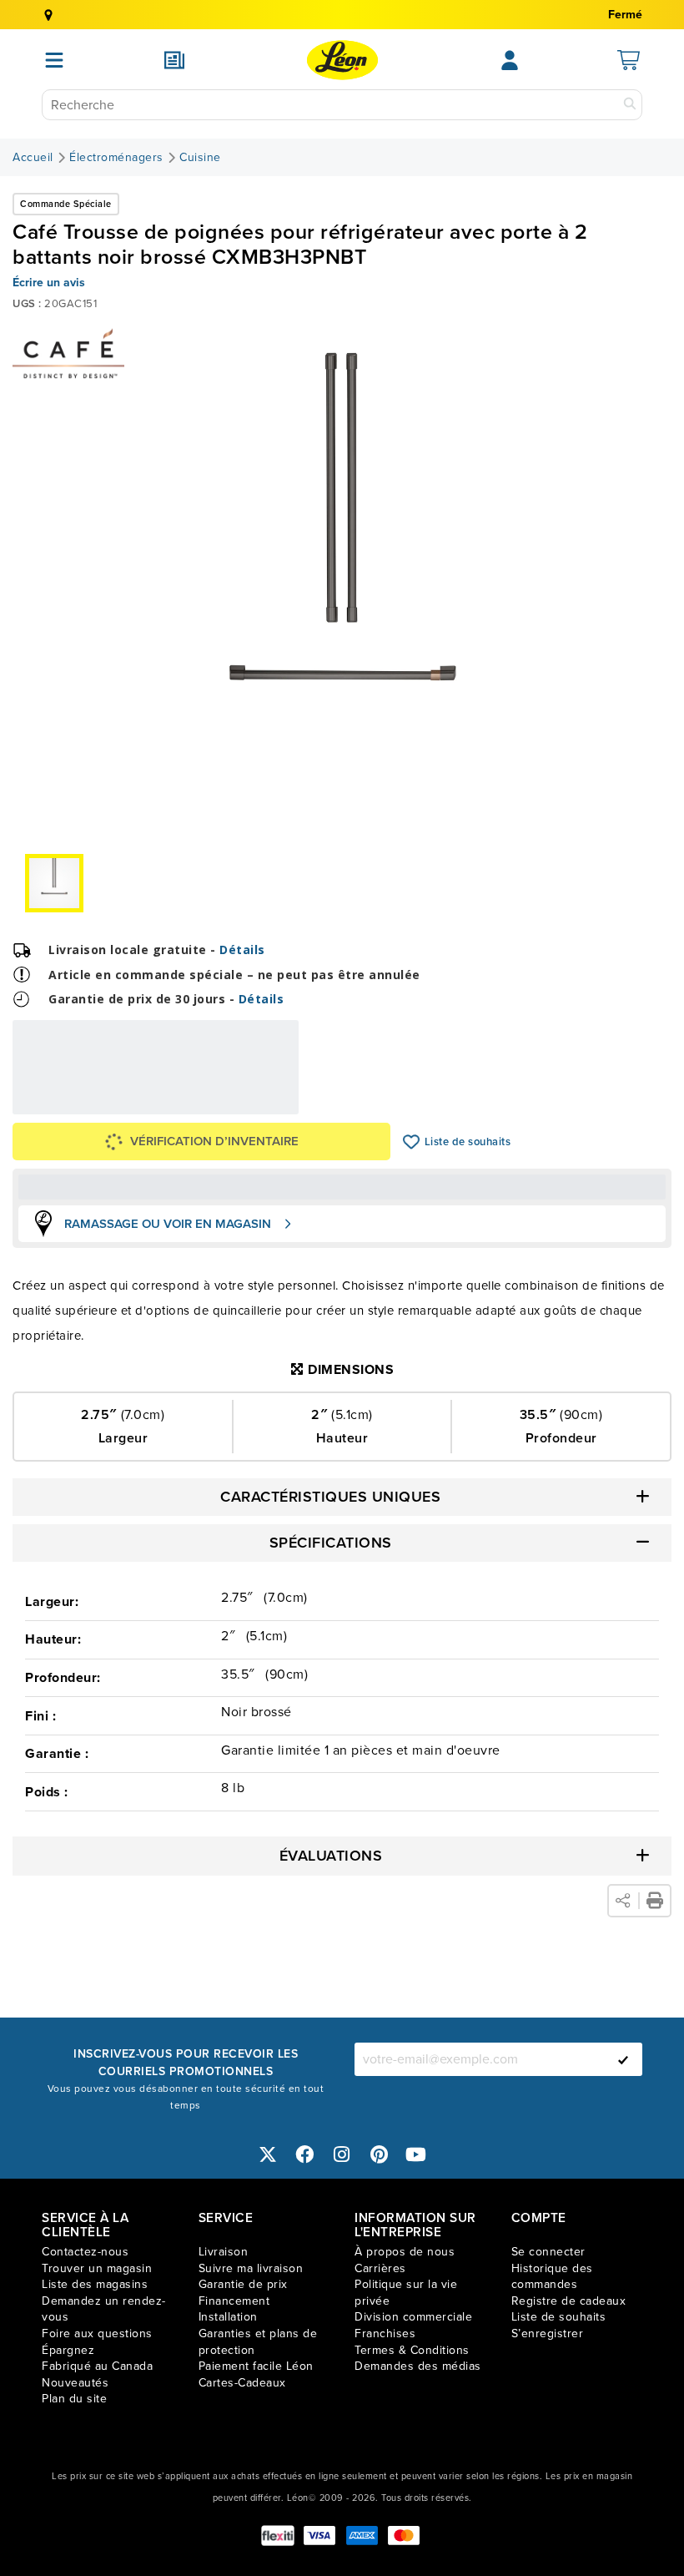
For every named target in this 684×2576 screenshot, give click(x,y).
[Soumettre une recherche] (630, 105)
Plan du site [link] (74, 2399)
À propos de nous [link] (405, 2252)
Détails (242, 950)
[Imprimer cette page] (655, 1901)
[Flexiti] (278, 2536)
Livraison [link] (224, 2252)
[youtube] (416, 2154)
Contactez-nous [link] (85, 2252)
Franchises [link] (385, 2334)
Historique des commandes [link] (552, 2277)
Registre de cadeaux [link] (569, 2301)
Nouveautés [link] (75, 2383)
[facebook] (305, 2154)
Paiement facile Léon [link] (256, 2366)
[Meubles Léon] (342, 60)
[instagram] (342, 2154)
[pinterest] (380, 2154)
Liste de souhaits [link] (559, 2317)
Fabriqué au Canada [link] (97, 2366)
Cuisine (200, 158)
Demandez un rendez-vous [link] (104, 2309)
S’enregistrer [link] (548, 2334)
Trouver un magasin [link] (97, 2268)
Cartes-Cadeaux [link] (242, 2383)
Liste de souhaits (412, 1142)
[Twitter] (268, 2154)
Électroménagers (116, 158)
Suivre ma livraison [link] (251, 2268)
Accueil (33, 158)
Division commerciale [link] (413, 2317)
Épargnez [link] (68, 2350)
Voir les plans (243, 1103)
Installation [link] (228, 2317)
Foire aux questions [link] (97, 2334)
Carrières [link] (380, 2268)
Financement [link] (234, 2301)
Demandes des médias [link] (418, 2366)
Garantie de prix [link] (243, 2284)
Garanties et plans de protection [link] (258, 2342)
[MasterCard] (404, 2536)
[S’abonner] (623, 2059)
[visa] (319, 2536)
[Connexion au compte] (510, 60)
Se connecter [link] (548, 2252)
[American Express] (362, 2536)
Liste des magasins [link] (95, 2284)
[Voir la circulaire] (174, 60)
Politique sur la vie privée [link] (406, 2293)
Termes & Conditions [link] (412, 2350)
